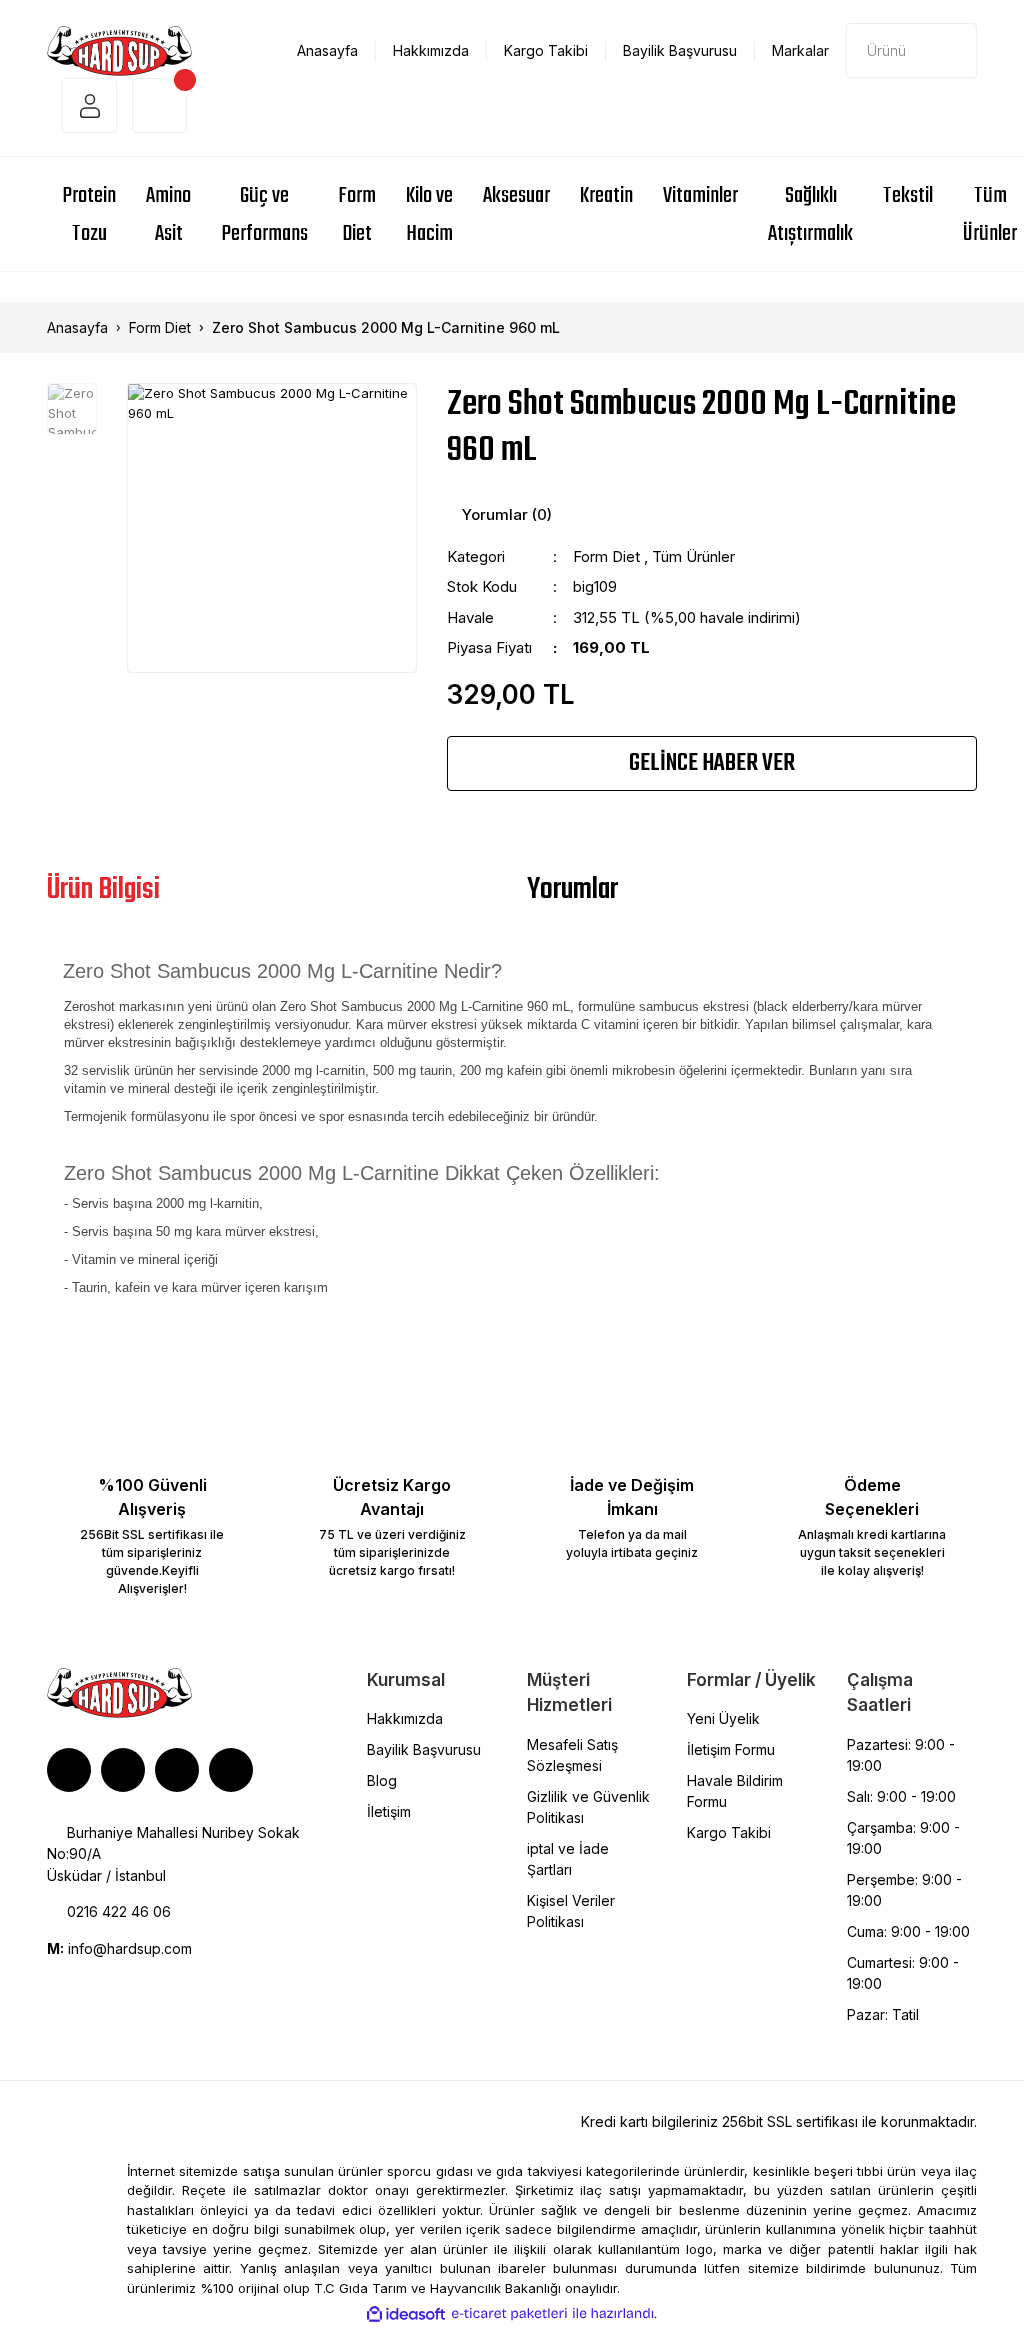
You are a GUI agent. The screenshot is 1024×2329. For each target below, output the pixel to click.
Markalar (800, 50)
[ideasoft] (406, 2314)
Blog (382, 1780)
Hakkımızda (431, 50)
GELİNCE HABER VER (712, 763)
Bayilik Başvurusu (680, 50)
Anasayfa (327, 50)
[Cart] (159, 105)
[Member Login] (89, 105)
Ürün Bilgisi (103, 890)
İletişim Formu (731, 1749)
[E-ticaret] (509, 2314)
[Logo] (119, 49)
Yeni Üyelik (723, 1718)
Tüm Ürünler (693, 556)
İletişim (389, 1811)
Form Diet (606, 556)
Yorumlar (572, 890)
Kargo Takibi (546, 50)
